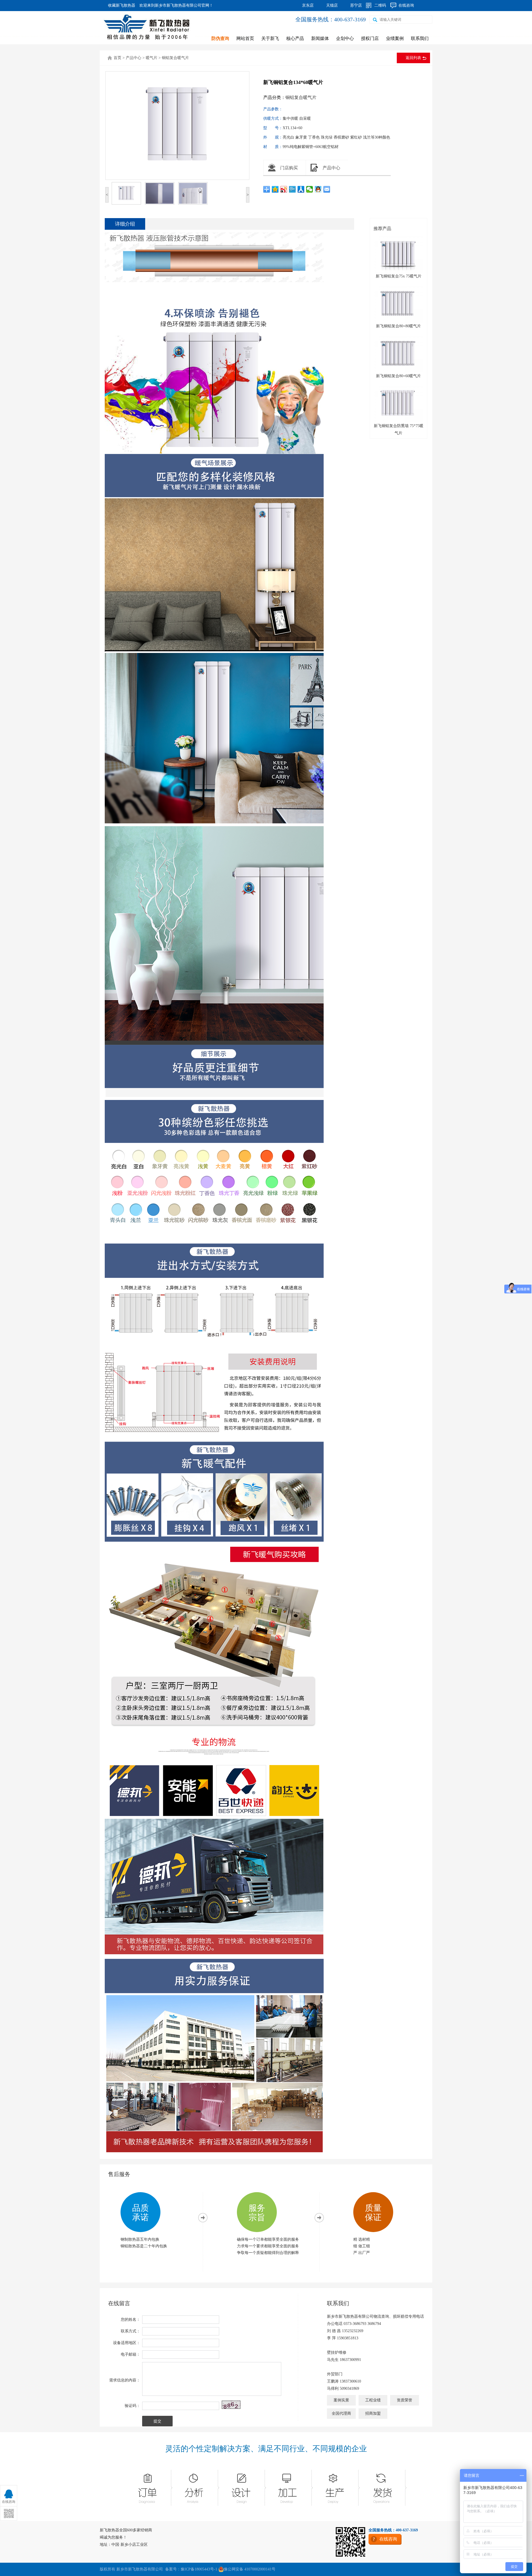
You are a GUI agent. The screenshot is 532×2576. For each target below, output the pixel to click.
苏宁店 (356, 5)
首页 (117, 58)
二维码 (380, 5)
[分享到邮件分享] (327, 189)
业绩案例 (395, 38)
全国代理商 (341, 2413)
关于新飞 (270, 38)
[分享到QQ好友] (318, 189)
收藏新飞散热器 (122, 5)
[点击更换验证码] (231, 2405)
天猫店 (332, 5)
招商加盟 (373, 2413)
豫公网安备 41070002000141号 (250, 2569)
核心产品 (295, 38)
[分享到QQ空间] (275, 189)
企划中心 (345, 38)
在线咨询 (406, 5)
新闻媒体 (320, 38)
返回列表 (413, 58)
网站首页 (245, 38)
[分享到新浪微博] (284, 189)
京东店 (308, 5)
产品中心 (134, 58)
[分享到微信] (310, 189)
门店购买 (289, 168)
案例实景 (341, 2400)
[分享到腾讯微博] (292, 189)
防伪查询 (220, 38)
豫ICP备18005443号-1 (199, 2569)
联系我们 (420, 38)
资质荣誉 (405, 2400)
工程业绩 (373, 2400)
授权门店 (370, 38)
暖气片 (152, 58)
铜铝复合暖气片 (175, 58)
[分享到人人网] (301, 189)
